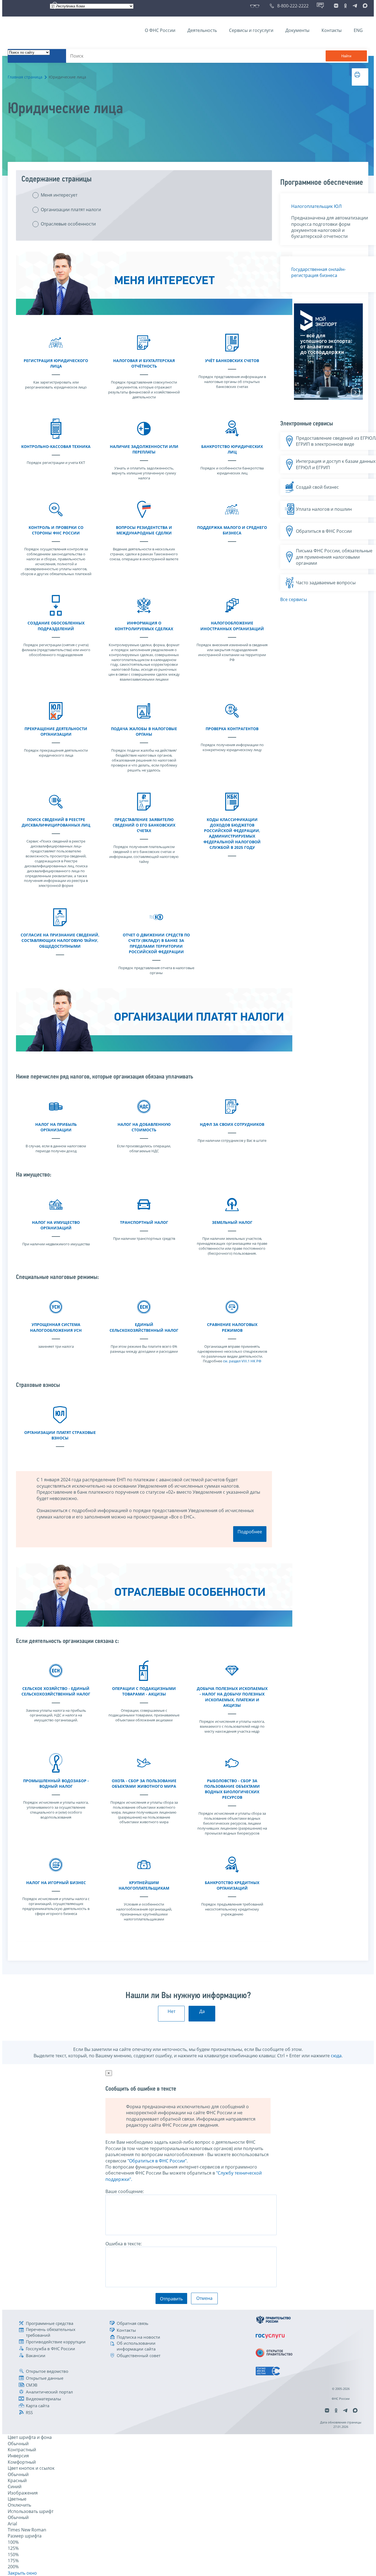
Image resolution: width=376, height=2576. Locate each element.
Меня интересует (59, 195)
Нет (171, 2011)
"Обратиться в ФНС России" (157, 2161)
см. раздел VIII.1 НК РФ (242, 1361)
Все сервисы (294, 599)
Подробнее (250, 1532)
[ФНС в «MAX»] (364, 6)
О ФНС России (160, 30)
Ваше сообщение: (125, 2191)
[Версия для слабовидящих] (256, 6)
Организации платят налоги (71, 210)
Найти (346, 56)
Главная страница (25, 77)
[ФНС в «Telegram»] (355, 6)
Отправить (171, 2299)
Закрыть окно (22, 2573)
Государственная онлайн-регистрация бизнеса (318, 272)
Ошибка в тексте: (124, 2244)
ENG (358, 30)
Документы (297, 30)
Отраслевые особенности (68, 224)
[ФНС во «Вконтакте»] (336, 6)
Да (202, 2011)
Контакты (332, 30)
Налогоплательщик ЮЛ (316, 206)
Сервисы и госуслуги (251, 30)
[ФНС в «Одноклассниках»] (345, 6)
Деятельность (202, 30)
